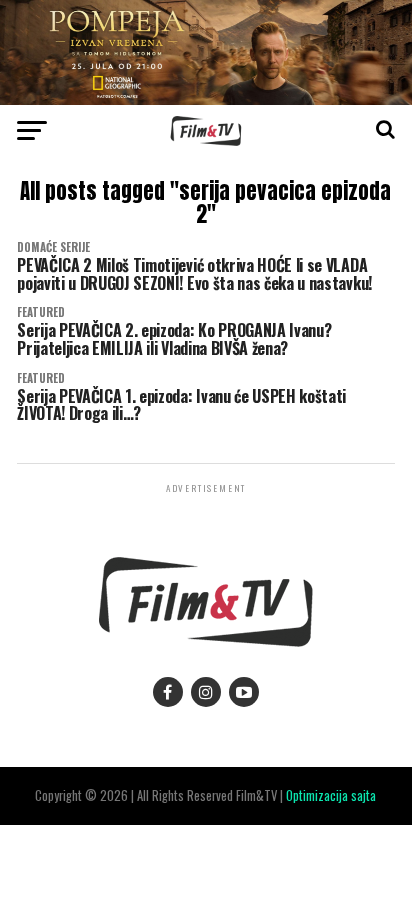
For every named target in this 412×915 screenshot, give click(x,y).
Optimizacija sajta (331, 795)
